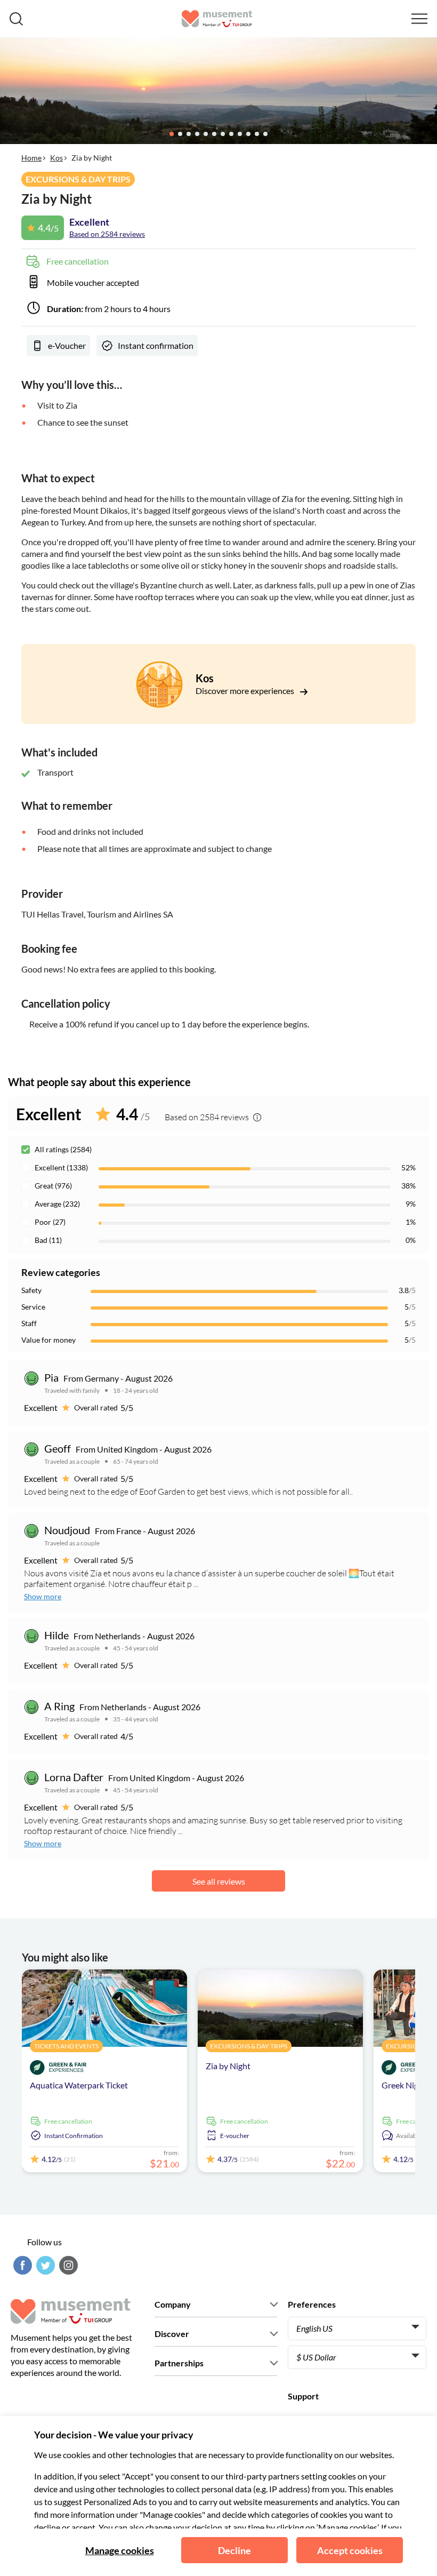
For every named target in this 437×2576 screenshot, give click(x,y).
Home (31, 158)
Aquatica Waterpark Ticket (79, 2085)
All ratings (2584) (63, 1149)
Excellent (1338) (61, 1167)
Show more (43, 1596)
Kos (56, 158)
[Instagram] (67, 2265)
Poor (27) (50, 1222)
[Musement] (217, 19)
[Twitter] (44, 2265)
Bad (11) (48, 1240)
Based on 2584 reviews (107, 234)
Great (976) (53, 1186)
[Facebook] (21, 2265)
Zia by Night (228, 2066)
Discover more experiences (246, 691)
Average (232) (57, 1204)
